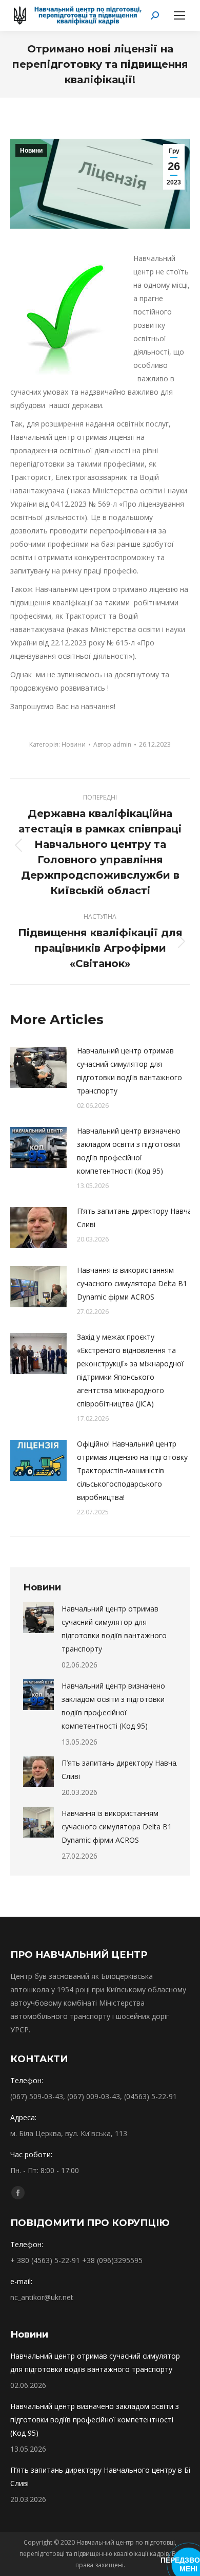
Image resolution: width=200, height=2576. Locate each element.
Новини (31, 151)
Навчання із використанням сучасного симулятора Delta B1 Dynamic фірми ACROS (132, 1283)
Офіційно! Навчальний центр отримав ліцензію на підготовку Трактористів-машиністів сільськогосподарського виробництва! (132, 1470)
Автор (112, 744)
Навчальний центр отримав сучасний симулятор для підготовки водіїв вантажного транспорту (129, 1071)
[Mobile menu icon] (179, 15)
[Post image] (38, 1067)
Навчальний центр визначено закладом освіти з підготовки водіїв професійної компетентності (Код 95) (129, 1151)
